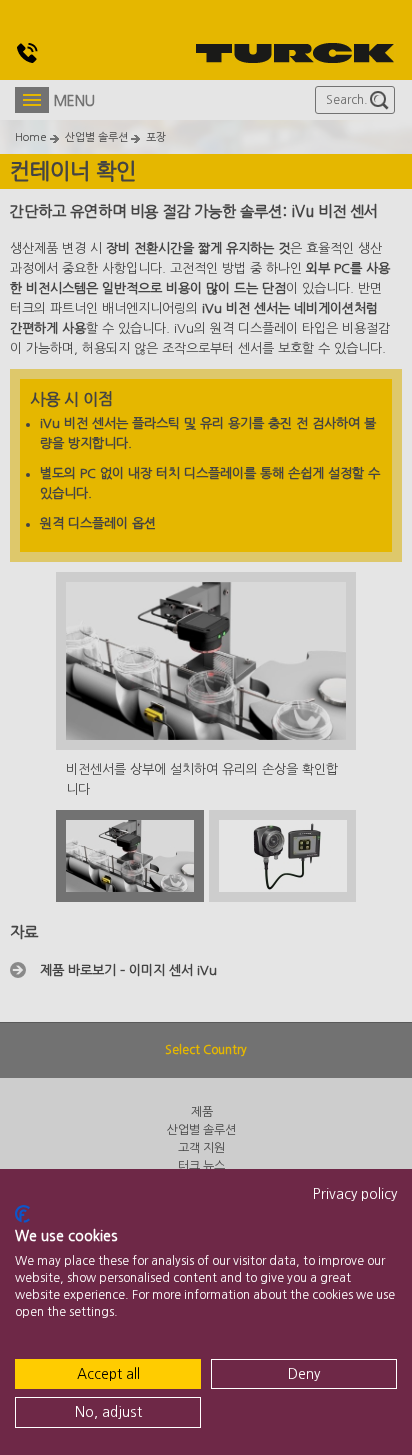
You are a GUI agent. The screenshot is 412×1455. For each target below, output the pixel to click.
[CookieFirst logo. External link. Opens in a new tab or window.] (22, 1214)
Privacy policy (355, 1194)
